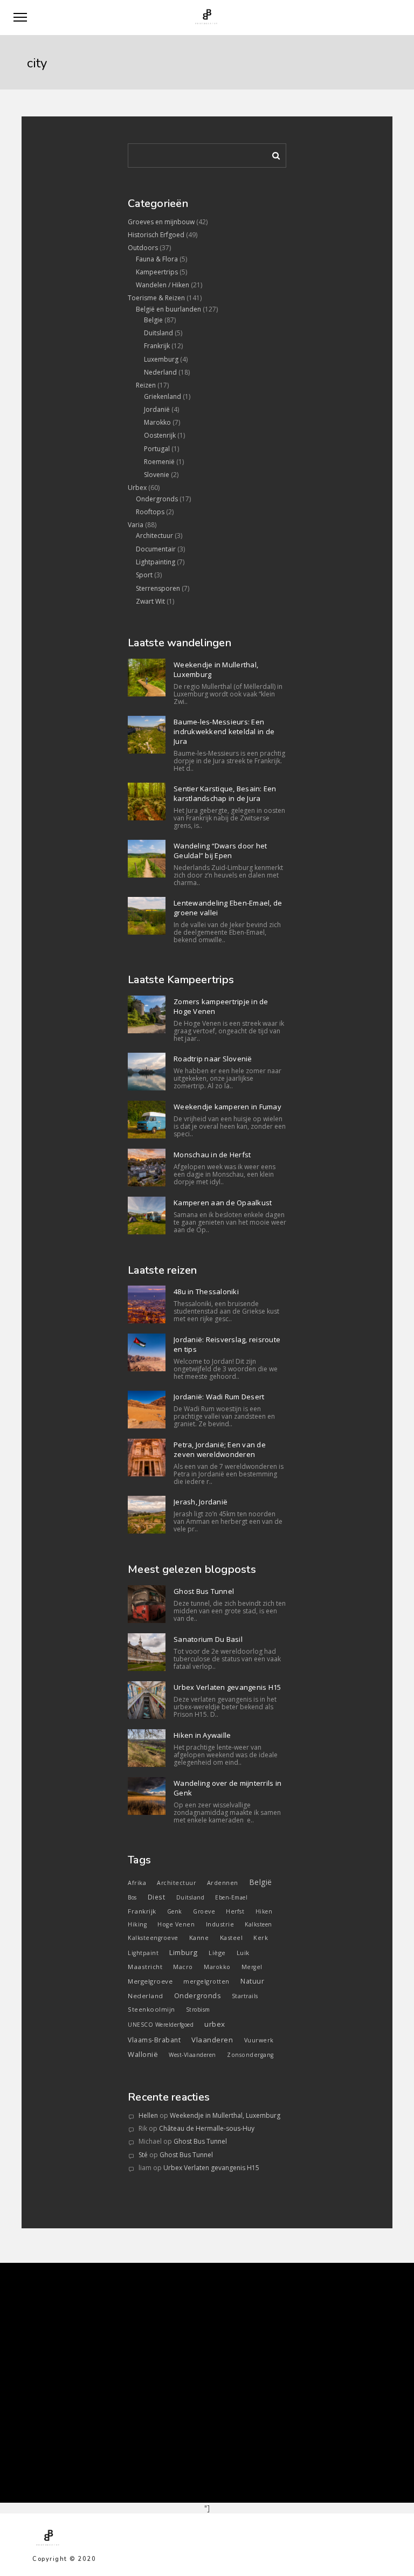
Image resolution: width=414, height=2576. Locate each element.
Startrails (245, 1996)
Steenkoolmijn (151, 2009)
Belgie (153, 320)
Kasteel (232, 1938)
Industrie (220, 1924)
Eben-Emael (231, 1897)
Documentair (156, 549)
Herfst (235, 1911)
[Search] (272, 154)
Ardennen (223, 1883)
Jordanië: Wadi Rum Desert (219, 1397)
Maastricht (145, 1967)
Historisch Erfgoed (156, 235)
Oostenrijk (160, 435)
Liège (217, 1953)
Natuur (252, 1981)
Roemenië (159, 462)
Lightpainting (156, 562)
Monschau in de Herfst (212, 1155)
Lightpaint (143, 1953)
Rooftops (150, 512)
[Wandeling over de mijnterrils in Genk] (147, 1796)
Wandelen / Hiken (163, 285)
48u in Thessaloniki (206, 1292)
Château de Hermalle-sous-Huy (207, 2128)
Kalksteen (258, 1924)
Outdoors (143, 248)
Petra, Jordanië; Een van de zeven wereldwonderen (220, 1449)
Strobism (198, 2009)
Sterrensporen (158, 588)
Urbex (137, 488)
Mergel (252, 1967)
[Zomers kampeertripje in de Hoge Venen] (147, 1014)
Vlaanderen (212, 2040)
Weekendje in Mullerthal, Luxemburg (216, 669)
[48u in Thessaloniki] (147, 1304)
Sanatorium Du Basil (208, 1639)
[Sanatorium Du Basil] (147, 1652)
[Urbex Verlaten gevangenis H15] (147, 1700)
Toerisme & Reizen (156, 298)
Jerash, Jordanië (201, 1502)
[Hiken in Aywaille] (147, 1748)
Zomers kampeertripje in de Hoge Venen (221, 1006)
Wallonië (143, 2054)
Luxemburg (161, 359)
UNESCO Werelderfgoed (161, 2025)
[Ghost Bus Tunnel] (147, 1604)
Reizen (146, 385)
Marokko (157, 422)
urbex (215, 2024)
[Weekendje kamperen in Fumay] (147, 1120)
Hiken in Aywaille (202, 1735)
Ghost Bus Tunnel (204, 1591)
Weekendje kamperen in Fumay (227, 1107)
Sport (144, 575)
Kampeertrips (157, 272)
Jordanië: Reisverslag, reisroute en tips (227, 1344)
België (261, 1882)
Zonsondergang (250, 2055)
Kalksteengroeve (153, 1938)
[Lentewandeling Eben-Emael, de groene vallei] (147, 916)
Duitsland (158, 333)
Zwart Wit (150, 601)
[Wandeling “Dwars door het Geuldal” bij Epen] (147, 859)
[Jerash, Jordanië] (147, 1515)
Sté (143, 2155)
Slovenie (157, 475)
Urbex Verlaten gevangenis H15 (227, 1687)
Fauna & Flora (157, 259)
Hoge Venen (176, 1924)
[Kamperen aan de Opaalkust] (147, 1216)
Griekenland (163, 396)
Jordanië (157, 409)
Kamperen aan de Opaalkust (223, 1203)
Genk (175, 1911)
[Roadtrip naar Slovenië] (147, 1072)
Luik (243, 1953)
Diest (157, 1897)
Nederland (160, 372)
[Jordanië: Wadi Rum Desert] (147, 1410)
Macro (183, 1967)
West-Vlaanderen (192, 2055)
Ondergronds (157, 499)
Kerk (261, 1938)
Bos (132, 1897)
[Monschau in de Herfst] (147, 1168)
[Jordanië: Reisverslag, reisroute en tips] (147, 1352)
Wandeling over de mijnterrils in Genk (227, 1788)
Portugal (157, 449)
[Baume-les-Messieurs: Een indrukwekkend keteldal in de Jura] (147, 735)
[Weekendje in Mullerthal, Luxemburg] (147, 678)
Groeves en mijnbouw (161, 222)
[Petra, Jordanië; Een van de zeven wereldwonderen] (147, 1458)
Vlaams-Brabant (154, 2040)
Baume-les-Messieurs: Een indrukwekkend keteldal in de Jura (224, 731)
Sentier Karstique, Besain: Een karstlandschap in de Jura (225, 793)
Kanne (199, 1938)
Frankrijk (157, 346)
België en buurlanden (168, 309)
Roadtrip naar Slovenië (213, 1059)
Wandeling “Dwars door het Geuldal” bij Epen (220, 851)
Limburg (184, 1952)
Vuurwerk (259, 2040)
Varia (136, 525)
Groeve (204, 1911)
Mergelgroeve (150, 1981)
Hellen (148, 2115)
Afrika (137, 1883)
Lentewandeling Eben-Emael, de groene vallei (228, 908)
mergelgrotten (206, 1981)
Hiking (137, 1924)
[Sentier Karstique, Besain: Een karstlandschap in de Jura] (147, 802)
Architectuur (154, 536)
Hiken (264, 1911)
